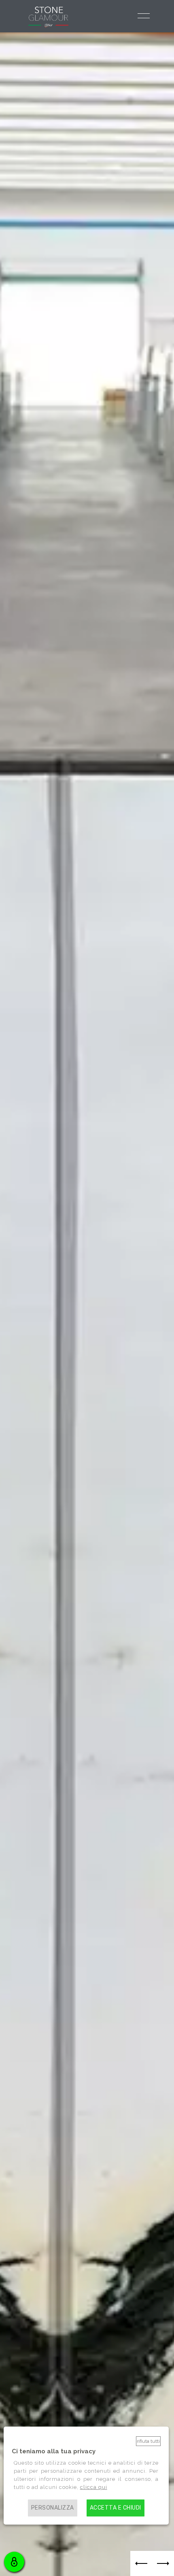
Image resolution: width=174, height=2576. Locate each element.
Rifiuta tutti (148, 2441)
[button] (141, 2563)
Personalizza (53, 2508)
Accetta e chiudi (116, 2508)
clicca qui (94, 2487)
